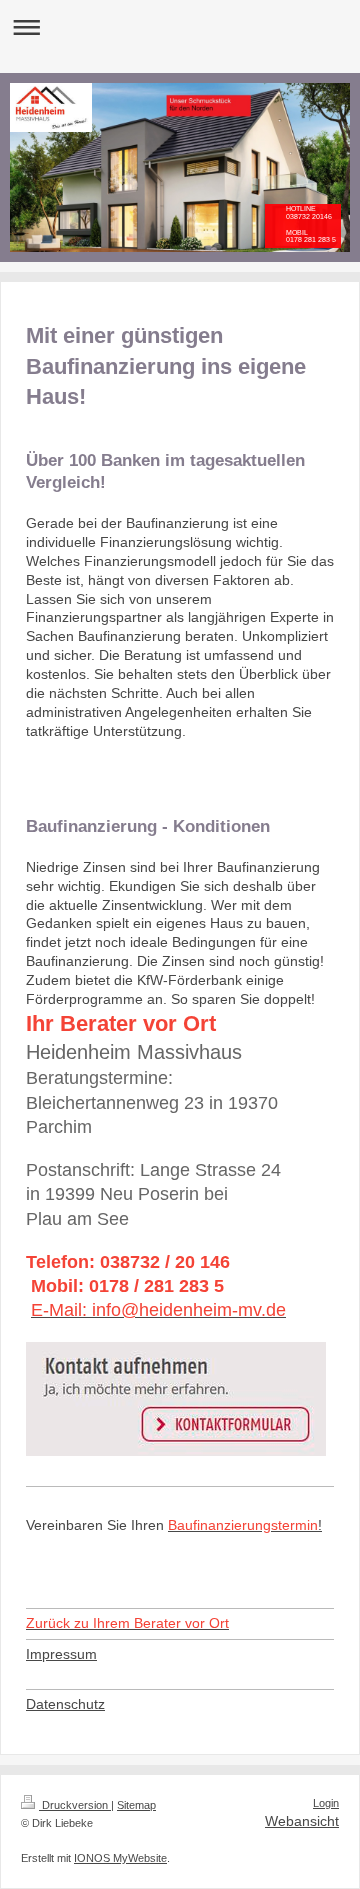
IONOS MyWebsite (120, 1858)
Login (326, 1803)
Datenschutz (65, 1704)
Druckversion (75, 1805)
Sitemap (136, 1805)
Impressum (61, 1654)
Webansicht (302, 1821)
